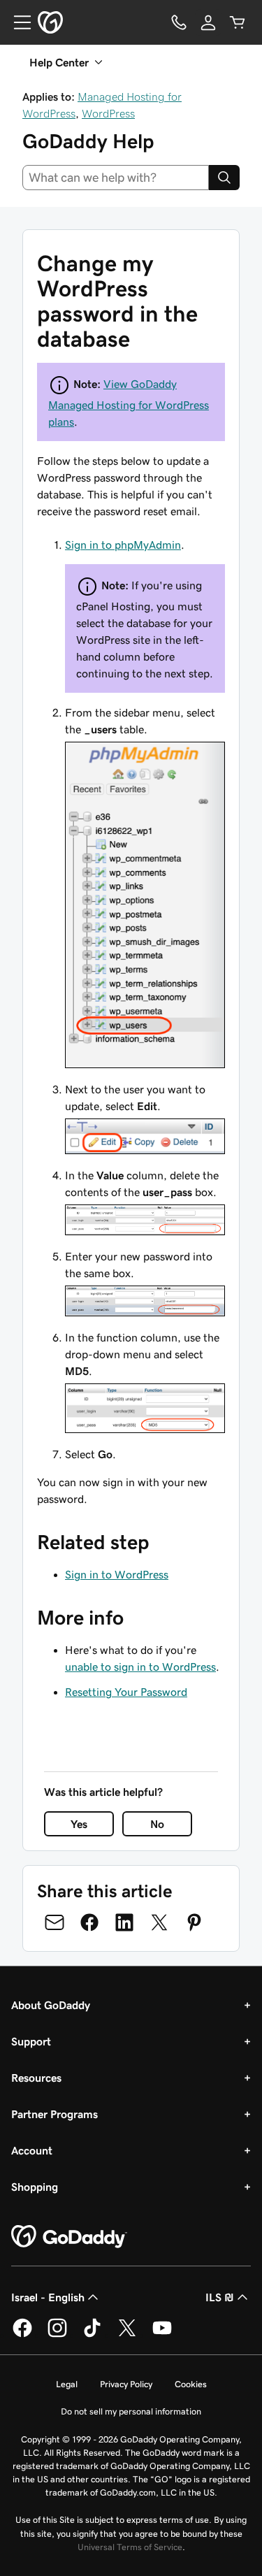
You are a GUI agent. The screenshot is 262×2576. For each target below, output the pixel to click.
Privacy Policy (126, 2384)
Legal (67, 2384)
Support (31, 2041)
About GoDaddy (51, 2005)
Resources (36, 2078)
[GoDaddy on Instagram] (57, 2335)
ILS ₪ (220, 2297)
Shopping (35, 2187)
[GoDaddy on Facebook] (22, 2335)
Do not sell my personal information (131, 2411)
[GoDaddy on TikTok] (92, 2335)
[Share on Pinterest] (194, 1922)
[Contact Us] (179, 22)
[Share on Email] (54, 1922)
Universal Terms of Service (130, 2547)
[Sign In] (208, 22)
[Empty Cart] (238, 22)
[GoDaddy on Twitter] (127, 2335)
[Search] (224, 178)
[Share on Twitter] (159, 1922)
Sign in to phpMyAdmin (123, 545)
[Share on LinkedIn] (124, 1922)
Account (32, 2150)
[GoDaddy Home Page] (69, 2237)
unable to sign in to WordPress (140, 1667)
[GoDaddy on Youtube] (162, 2335)
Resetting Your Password (126, 1692)
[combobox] (116, 178)
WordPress (108, 113)
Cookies (191, 2384)
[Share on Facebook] (89, 1922)
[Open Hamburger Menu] (17, 22)
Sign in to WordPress (117, 1574)
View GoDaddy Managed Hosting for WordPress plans (129, 403)
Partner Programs (54, 2114)
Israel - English (48, 2297)
